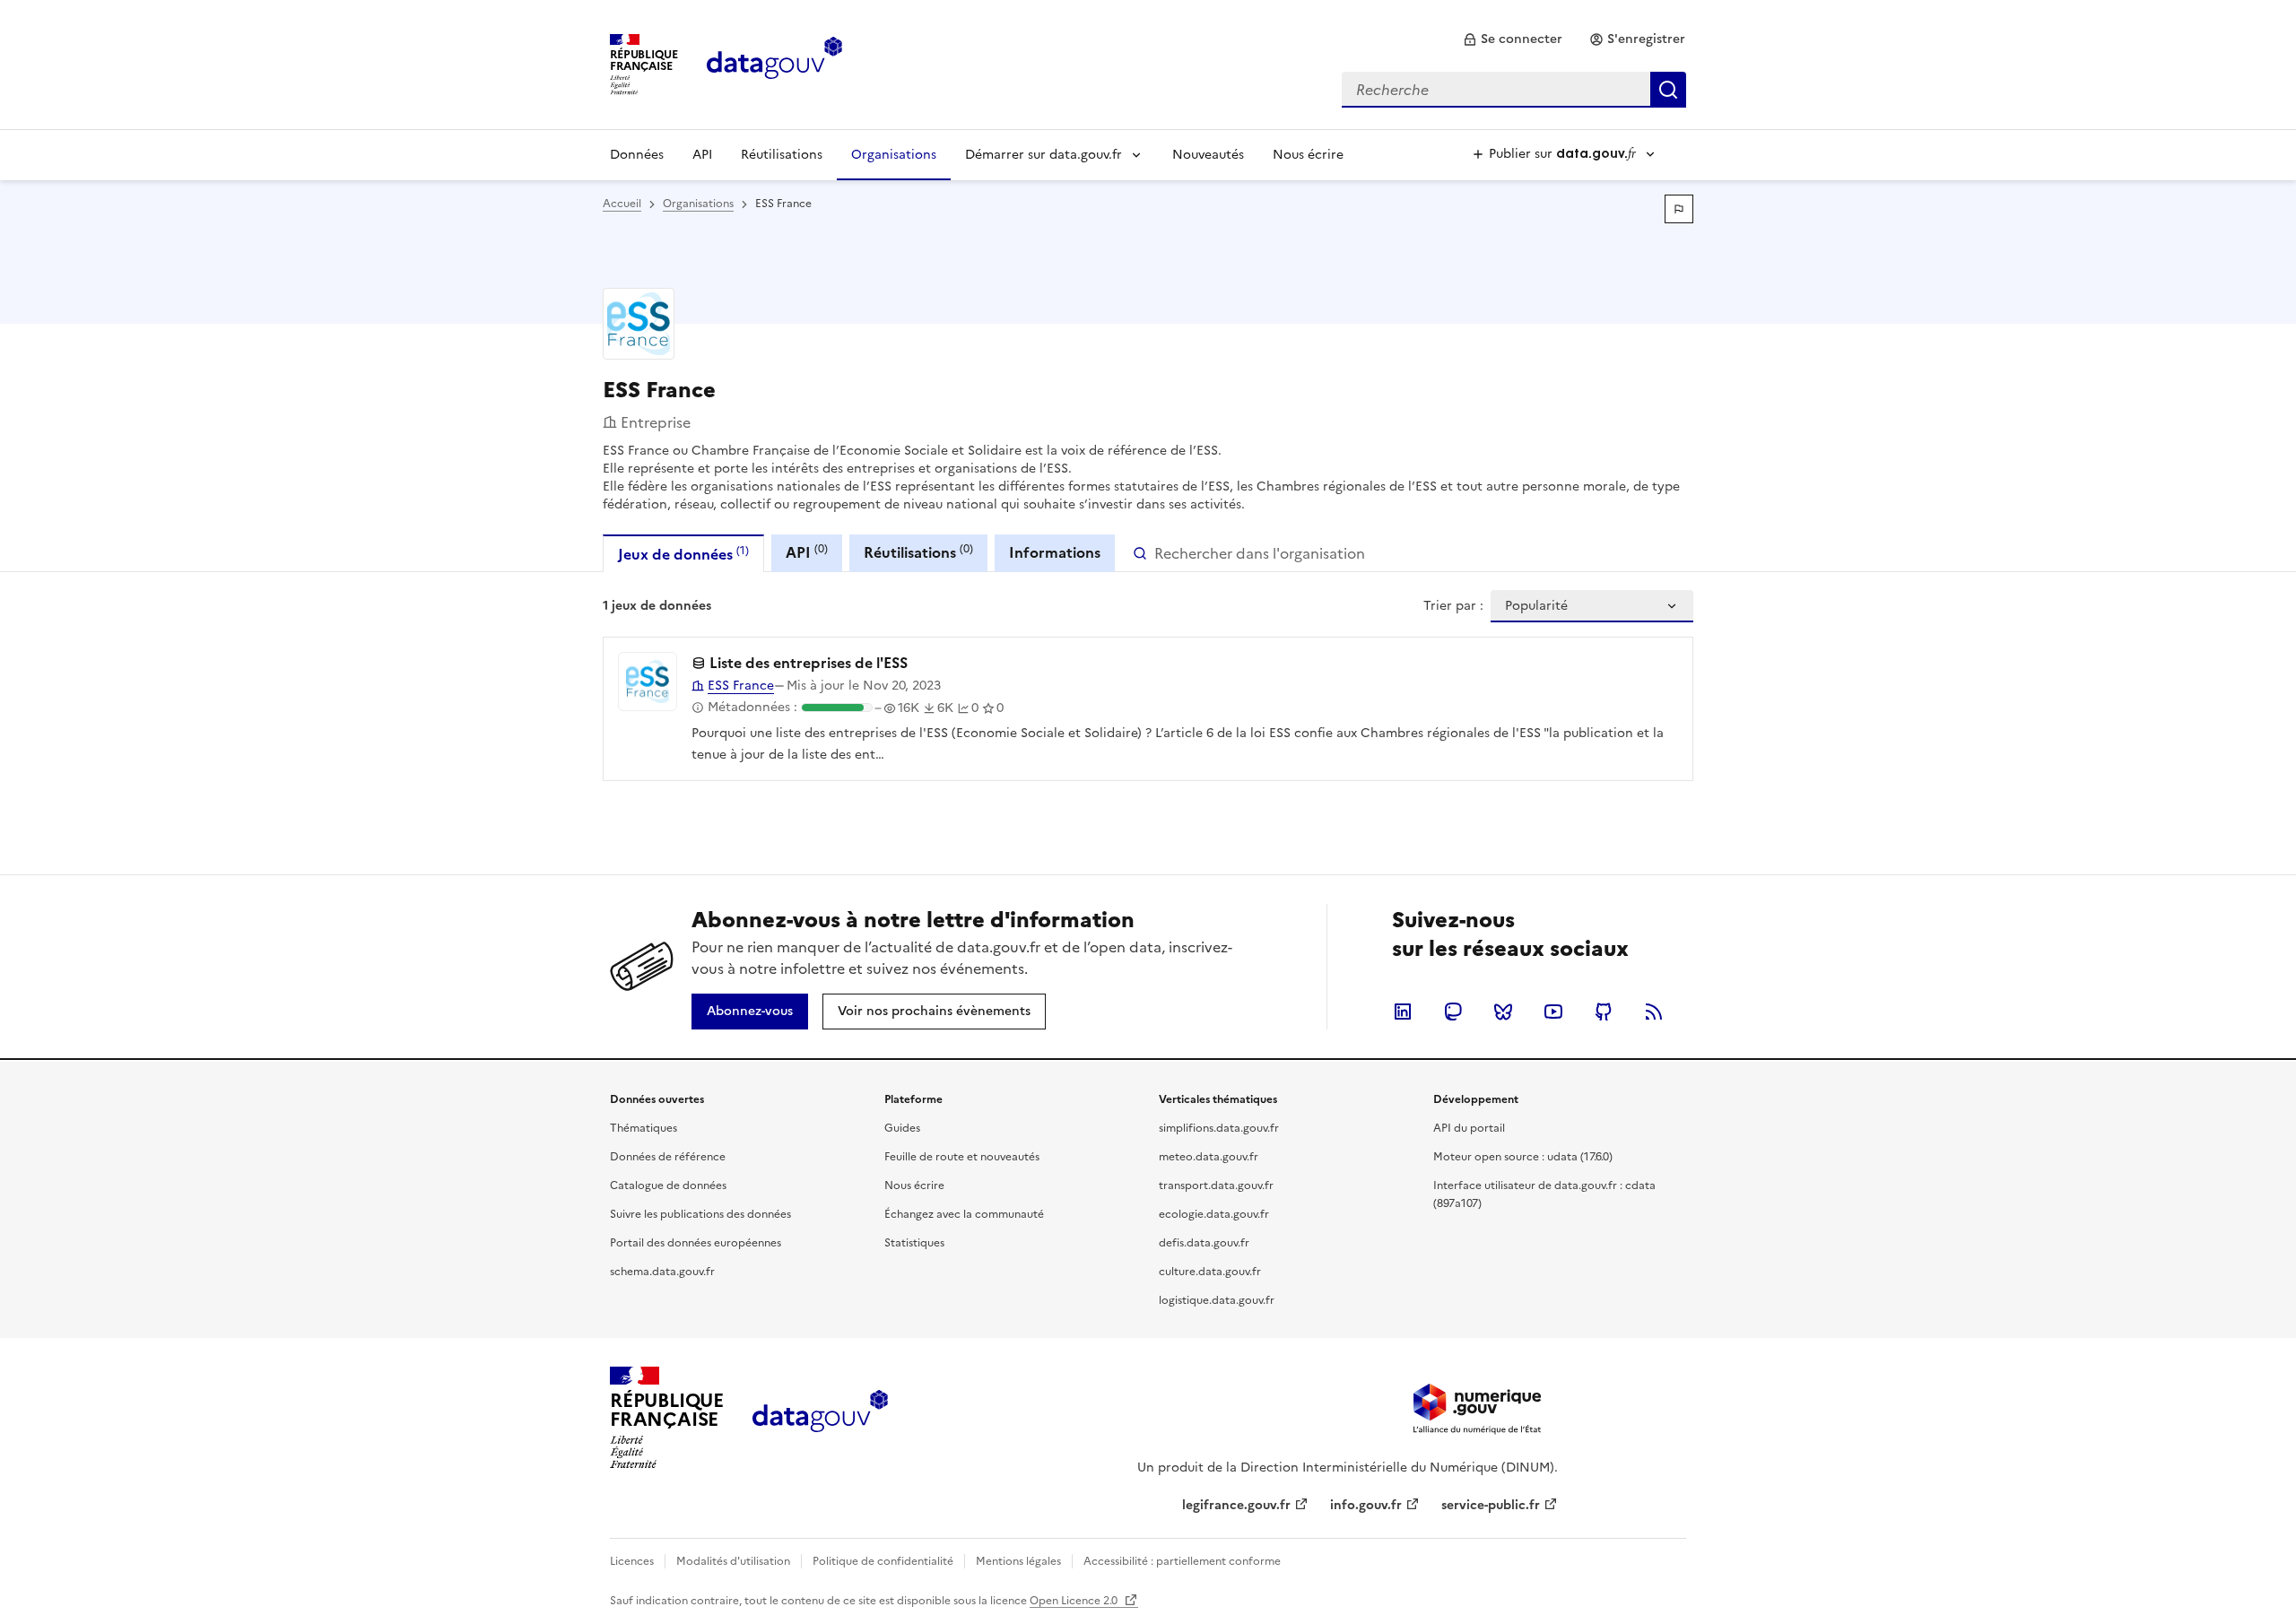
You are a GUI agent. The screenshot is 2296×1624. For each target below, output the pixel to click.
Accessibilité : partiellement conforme (1182, 1561)
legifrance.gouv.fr (1236, 1505)
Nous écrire (1308, 155)
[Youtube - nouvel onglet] (1553, 1012)
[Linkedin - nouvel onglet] (1403, 1012)
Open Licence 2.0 (1075, 1601)
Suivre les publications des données (700, 1214)
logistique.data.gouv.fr (1217, 1300)
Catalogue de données (668, 1185)
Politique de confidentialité (883, 1561)
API (702, 155)
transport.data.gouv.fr (1216, 1185)
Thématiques (644, 1128)
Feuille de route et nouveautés (962, 1157)
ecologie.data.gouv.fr (1214, 1214)
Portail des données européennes (696, 1243)
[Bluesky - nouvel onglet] (1503, 1012)
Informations (1055, 552)
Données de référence (668, 1157)
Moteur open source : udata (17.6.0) (1523, 1157)
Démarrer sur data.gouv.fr (1044, 155)
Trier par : (1453, 606)
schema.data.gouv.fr (662, 1272)
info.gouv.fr (1366, 1505)
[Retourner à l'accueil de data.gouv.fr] (774, 63)
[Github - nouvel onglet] (1604, 1012)
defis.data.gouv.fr (1204, 1243)
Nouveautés (1208, 155)
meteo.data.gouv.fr (1209, 1157)
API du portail (1469, 1128)
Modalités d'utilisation (733, 1561)
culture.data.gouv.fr (1210, 1272)
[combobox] (1514, 90)
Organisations (894, 155)
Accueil (622, 204)
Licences (632, 1561)
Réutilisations (782, 155)
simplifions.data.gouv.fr (1219, 1128)
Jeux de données (683, 554)
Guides (902, 1128)
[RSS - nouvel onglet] (1654, 1012)
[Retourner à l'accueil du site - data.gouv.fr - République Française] (820, 1418)
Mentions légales (1018, 1561)
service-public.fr (1491, 1505)
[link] (1513, 39)
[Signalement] (1679, 209)
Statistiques (914, 1243)
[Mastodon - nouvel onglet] (1453, 1012)
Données (637, 155)
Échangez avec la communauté (964, 1214)
